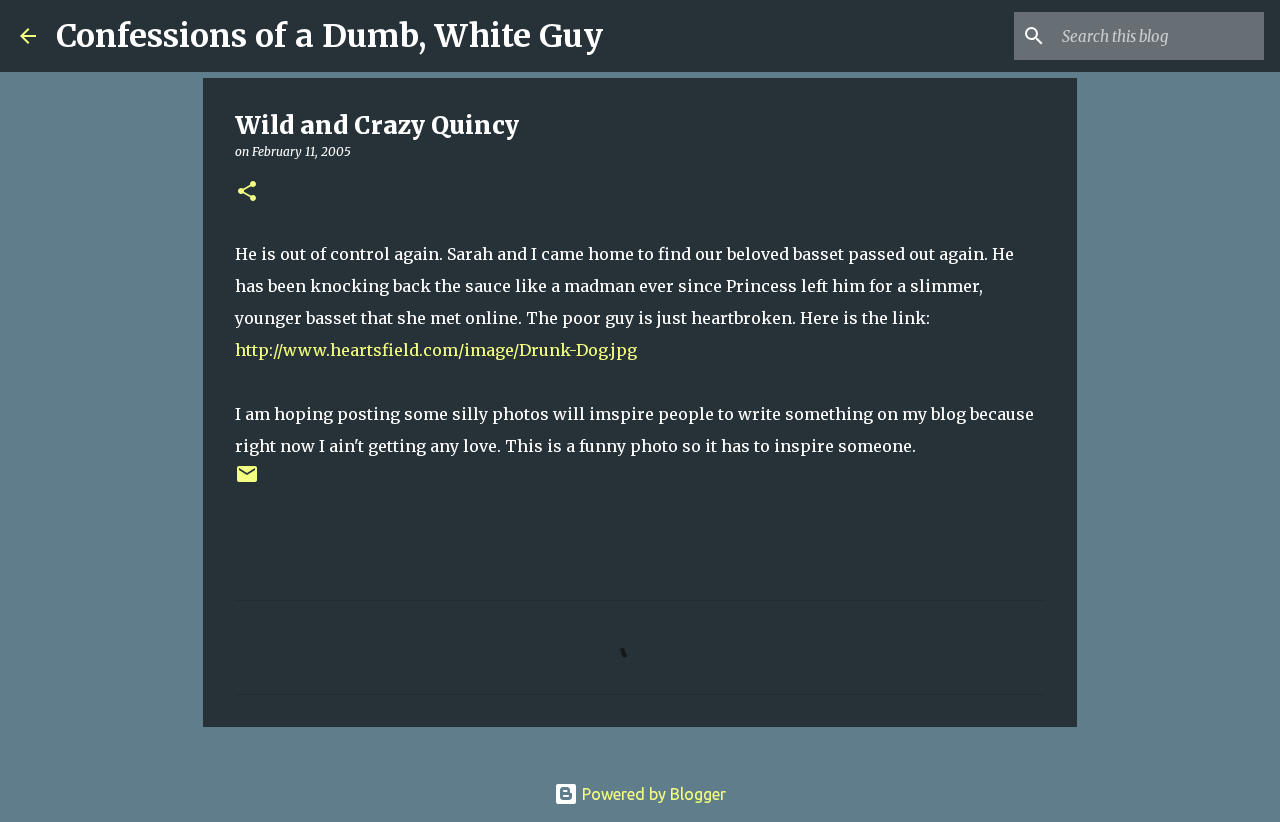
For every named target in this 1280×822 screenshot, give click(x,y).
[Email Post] (247, 481)
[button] (247, 192)
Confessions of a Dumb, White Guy (329, 36)
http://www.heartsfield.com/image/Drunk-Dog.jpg (436, 350)
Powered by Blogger (652, 794)
